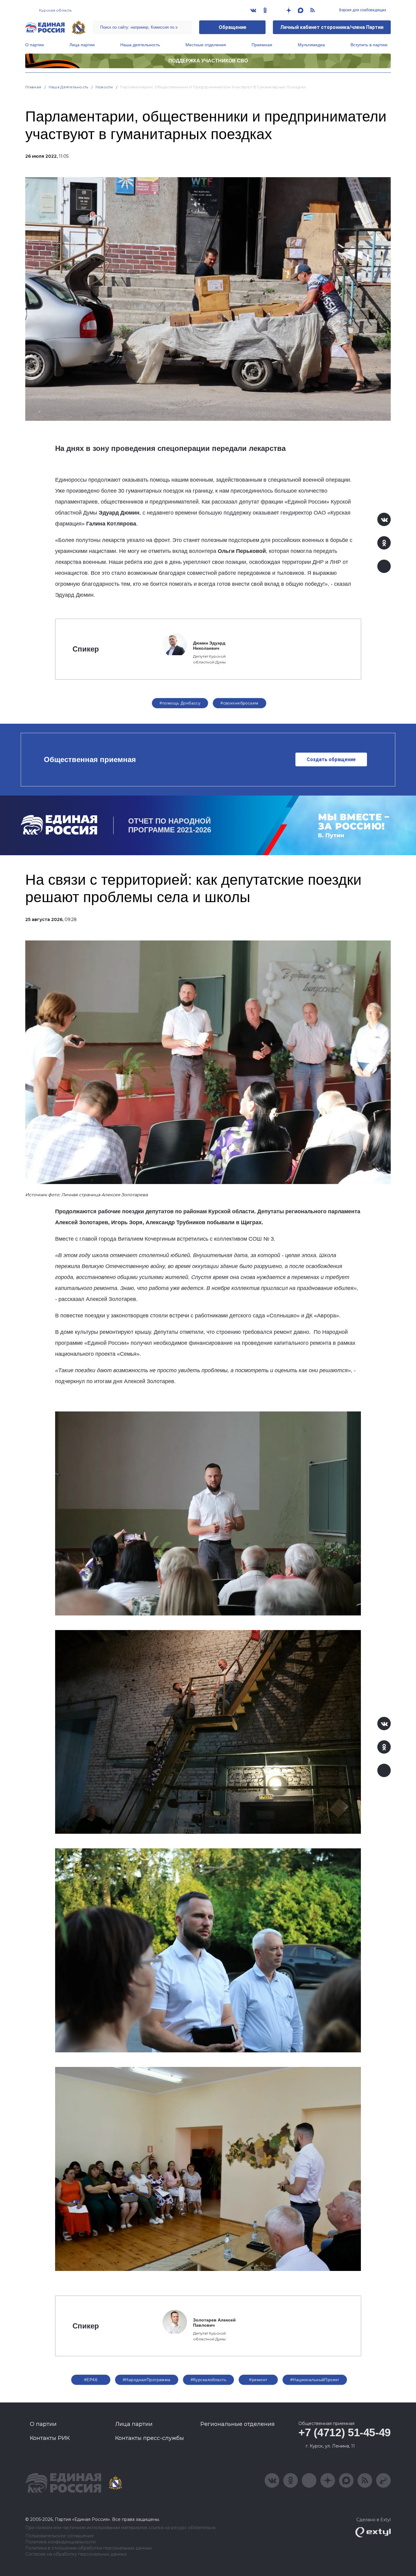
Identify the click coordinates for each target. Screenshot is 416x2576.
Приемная (262, 45)
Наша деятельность (140, 45)
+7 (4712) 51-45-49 (345, 2432)
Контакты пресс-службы (150, 2438)
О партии (35, 45)
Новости (104, 87)
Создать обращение (331, 759)
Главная (33, 87)
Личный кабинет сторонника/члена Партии (332, 27)
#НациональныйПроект (315, 2380)
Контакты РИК (50, 2438)
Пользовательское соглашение (60, 2536)
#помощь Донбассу (180, 703)
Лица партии (82, 45)
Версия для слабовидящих (362, 10)
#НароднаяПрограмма (147, 2380)
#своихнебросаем (239, 703)
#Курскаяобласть (208, 2380)
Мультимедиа (311, 45)
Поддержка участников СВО (208, 61)
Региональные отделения (238, 2424)
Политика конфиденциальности (60, 2542)
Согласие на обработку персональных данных (76, 2554)
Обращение (233, 27)
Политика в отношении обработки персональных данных (88, 2548)
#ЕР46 (91, 2380)
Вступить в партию (369, 45)
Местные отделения (206, 45)
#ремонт (258, 2380)
